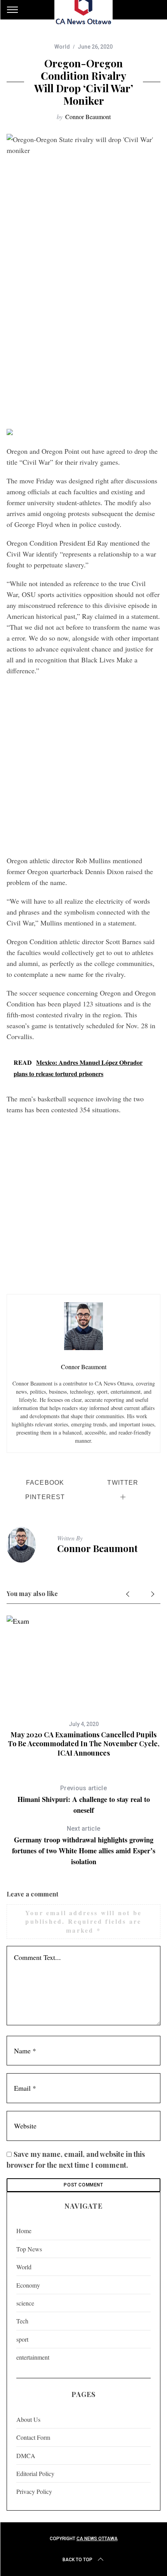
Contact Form (33, 2437)
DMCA (26, 2456)
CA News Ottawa (97, 2539)
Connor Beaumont (88, 117)
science (25, 2303)
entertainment (33, 2357)
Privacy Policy (34, 2491)
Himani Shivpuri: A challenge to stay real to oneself (84, 1800)
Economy (28, 2285)
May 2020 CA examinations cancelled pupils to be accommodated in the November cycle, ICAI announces (84, 1744)
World (62, 47)
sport (22, 2339)
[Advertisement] (83, 335)
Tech (22, 2321)
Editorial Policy (35, 2473)
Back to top (77, 2560)
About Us (28, 2419)
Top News (29, 2249)
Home (24, 2231)
